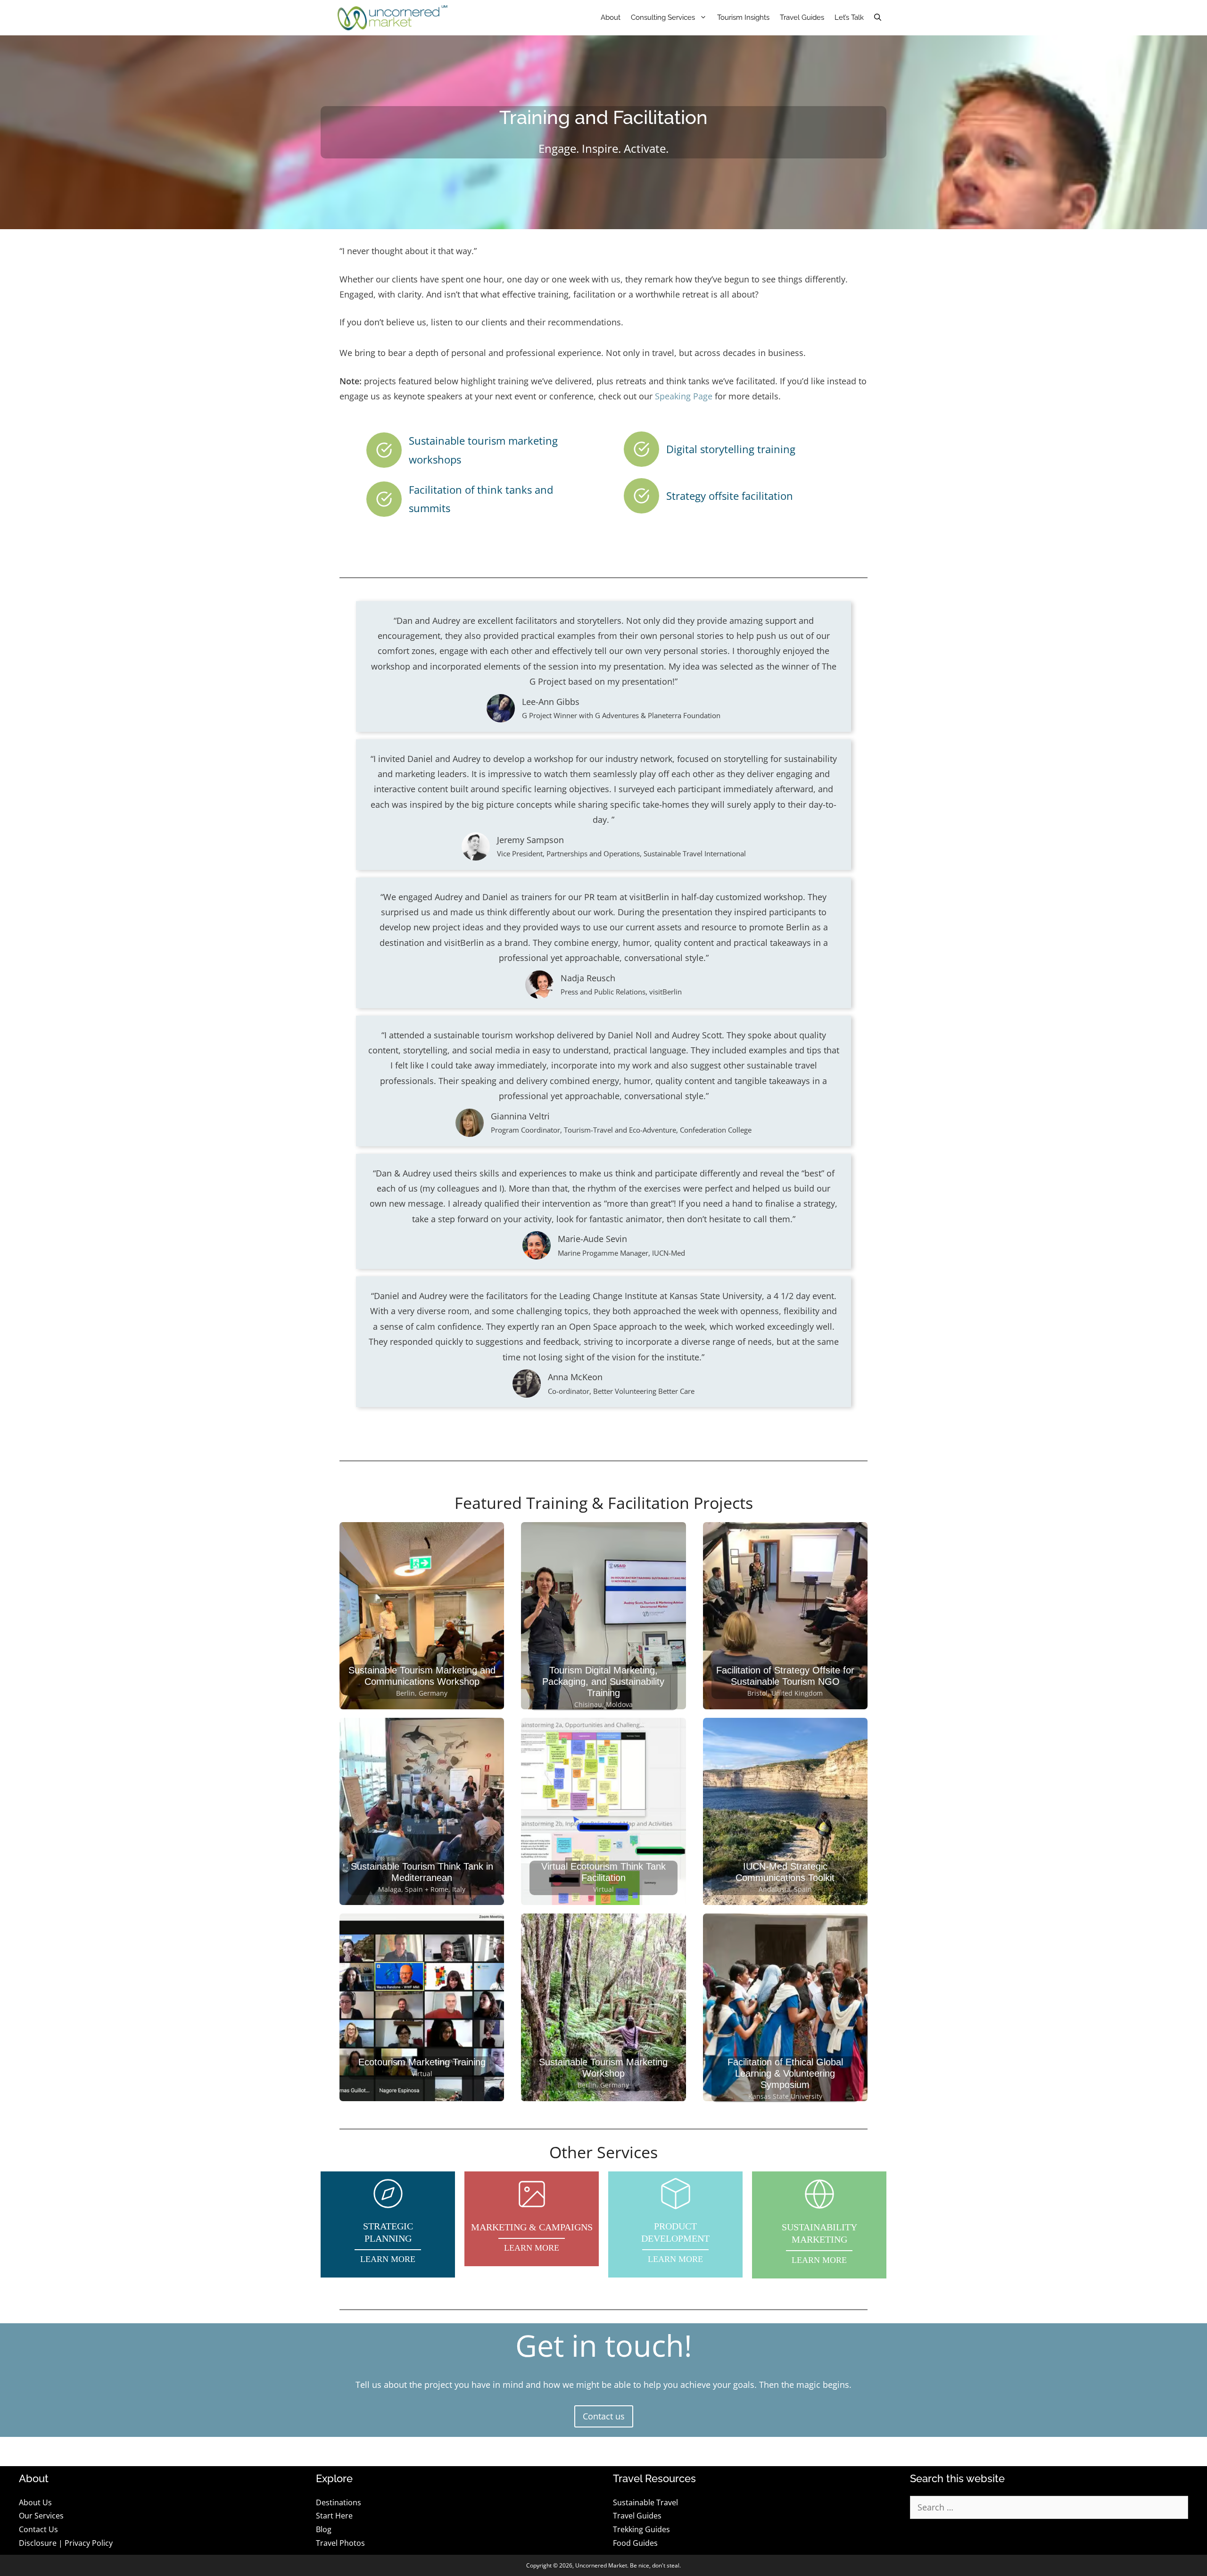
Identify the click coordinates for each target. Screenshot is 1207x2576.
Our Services (41, 2516)
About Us (35, 2502)
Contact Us (38, 2529)
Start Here (334, 2516)
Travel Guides (802, 17)
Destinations (339, 2502)
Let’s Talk (849, 17)
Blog (324, 2529)
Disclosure (38, 2543)
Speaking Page (684, 396)
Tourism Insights (743, 17)
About (611, 17)
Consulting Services (663, 17)
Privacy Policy (89, 2543)
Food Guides (635, 2543)
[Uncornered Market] (393, 18)
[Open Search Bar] (878, 18)
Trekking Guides (641, 2529)
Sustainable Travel (645, 2502)
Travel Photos (340, 2543)
